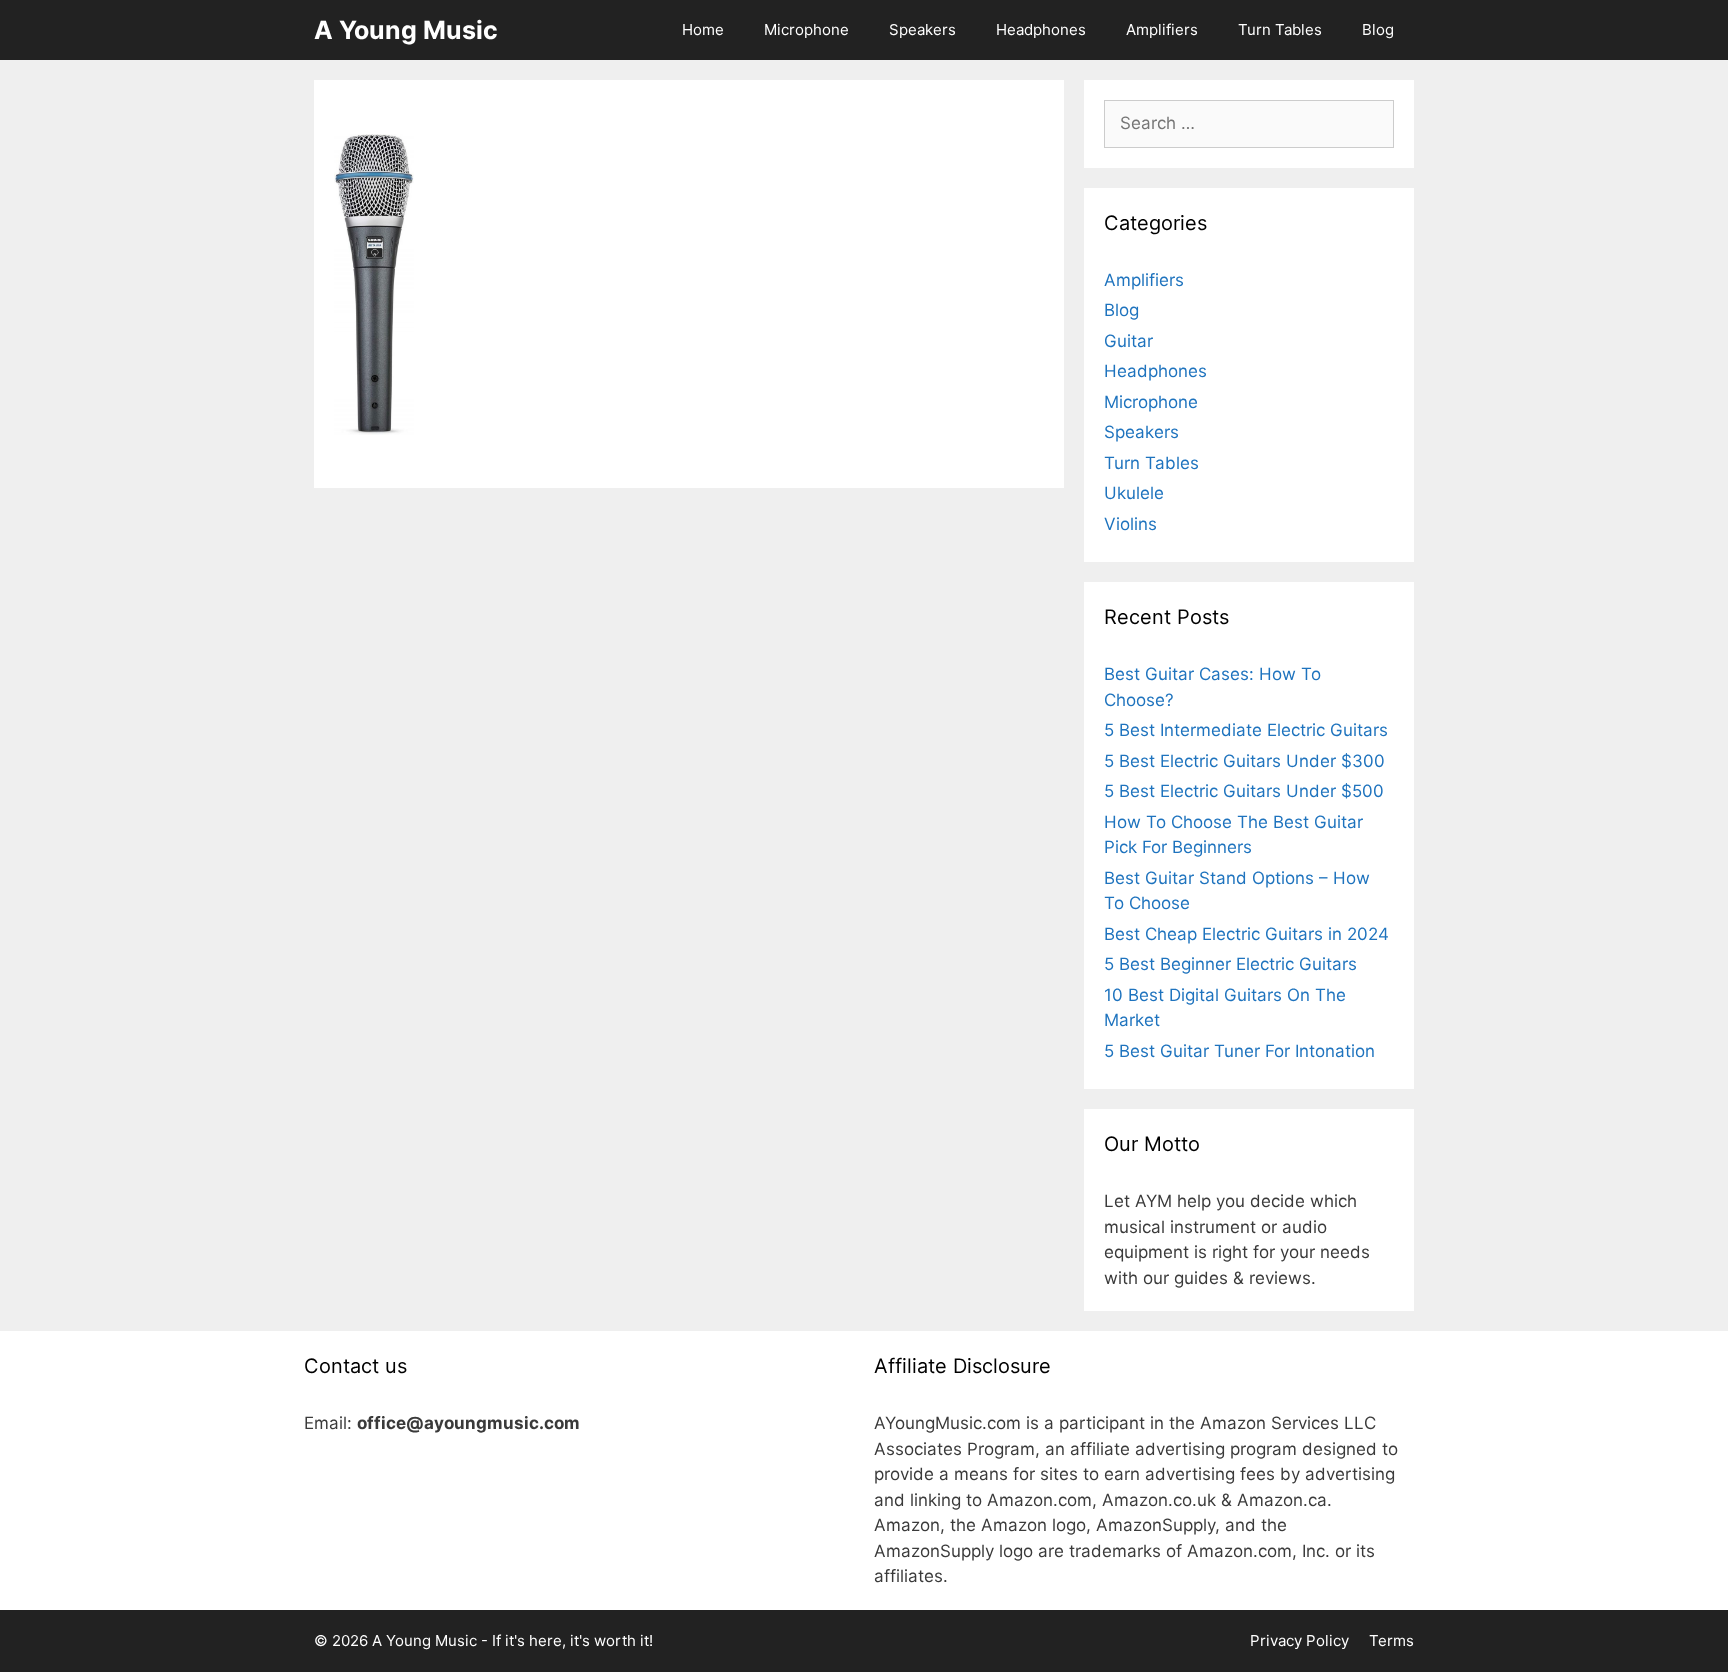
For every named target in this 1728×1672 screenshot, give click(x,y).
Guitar (1128, 341)
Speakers (922, 29)
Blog (1378, 29)
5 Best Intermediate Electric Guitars (1246, 730)
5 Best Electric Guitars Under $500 (1244, 791)
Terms (1391, 1640)
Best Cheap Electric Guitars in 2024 (1246, 934)
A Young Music (406, 30)
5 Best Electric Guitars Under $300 (1244, 761)
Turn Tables (1280, 29)
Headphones (1041, 29)
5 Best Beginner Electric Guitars (1230, 964)
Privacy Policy (1299, 1640)
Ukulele (1134, 493)
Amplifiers (1162, 29)
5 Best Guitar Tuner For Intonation (1239, 1051)
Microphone (806, 29)
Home (703, 29)
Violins (1130, 524)
